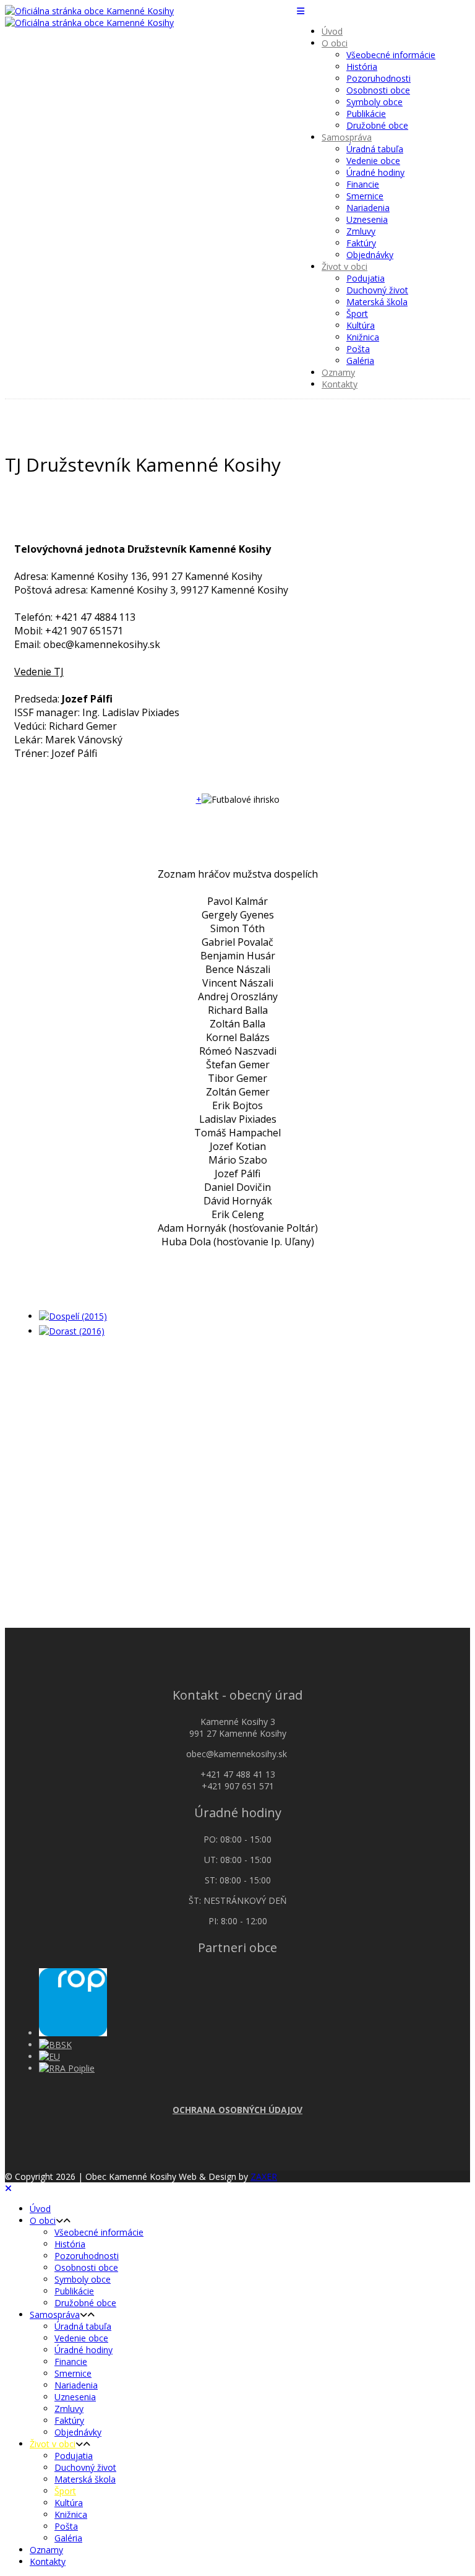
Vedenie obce (373, 161)
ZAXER (264, 2176)
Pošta (358, 349)
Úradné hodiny (375, 172)
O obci (335, 43)
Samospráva (347, 137)
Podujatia (366, 278)
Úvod (332, 31)
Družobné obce (377, 125)
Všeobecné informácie (391, 55)
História (362, 67)
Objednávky (370, 255)
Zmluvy (361, 231)
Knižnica (363, 337)
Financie (363, 184)
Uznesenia (367, 219)
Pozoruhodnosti (379, 78)
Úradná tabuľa (375, 149)
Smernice (365, 196)
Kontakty (340, 384)
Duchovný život (377, 290)
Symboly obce (374, 102)
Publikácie (366, 114)
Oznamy (338, 372)
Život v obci (344, 266)
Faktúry (361, 243)
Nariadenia (368, 208)
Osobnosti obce (378, 90)
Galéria (360, 361)
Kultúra (361, 325)
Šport (357, 313)
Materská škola (377, 302)
